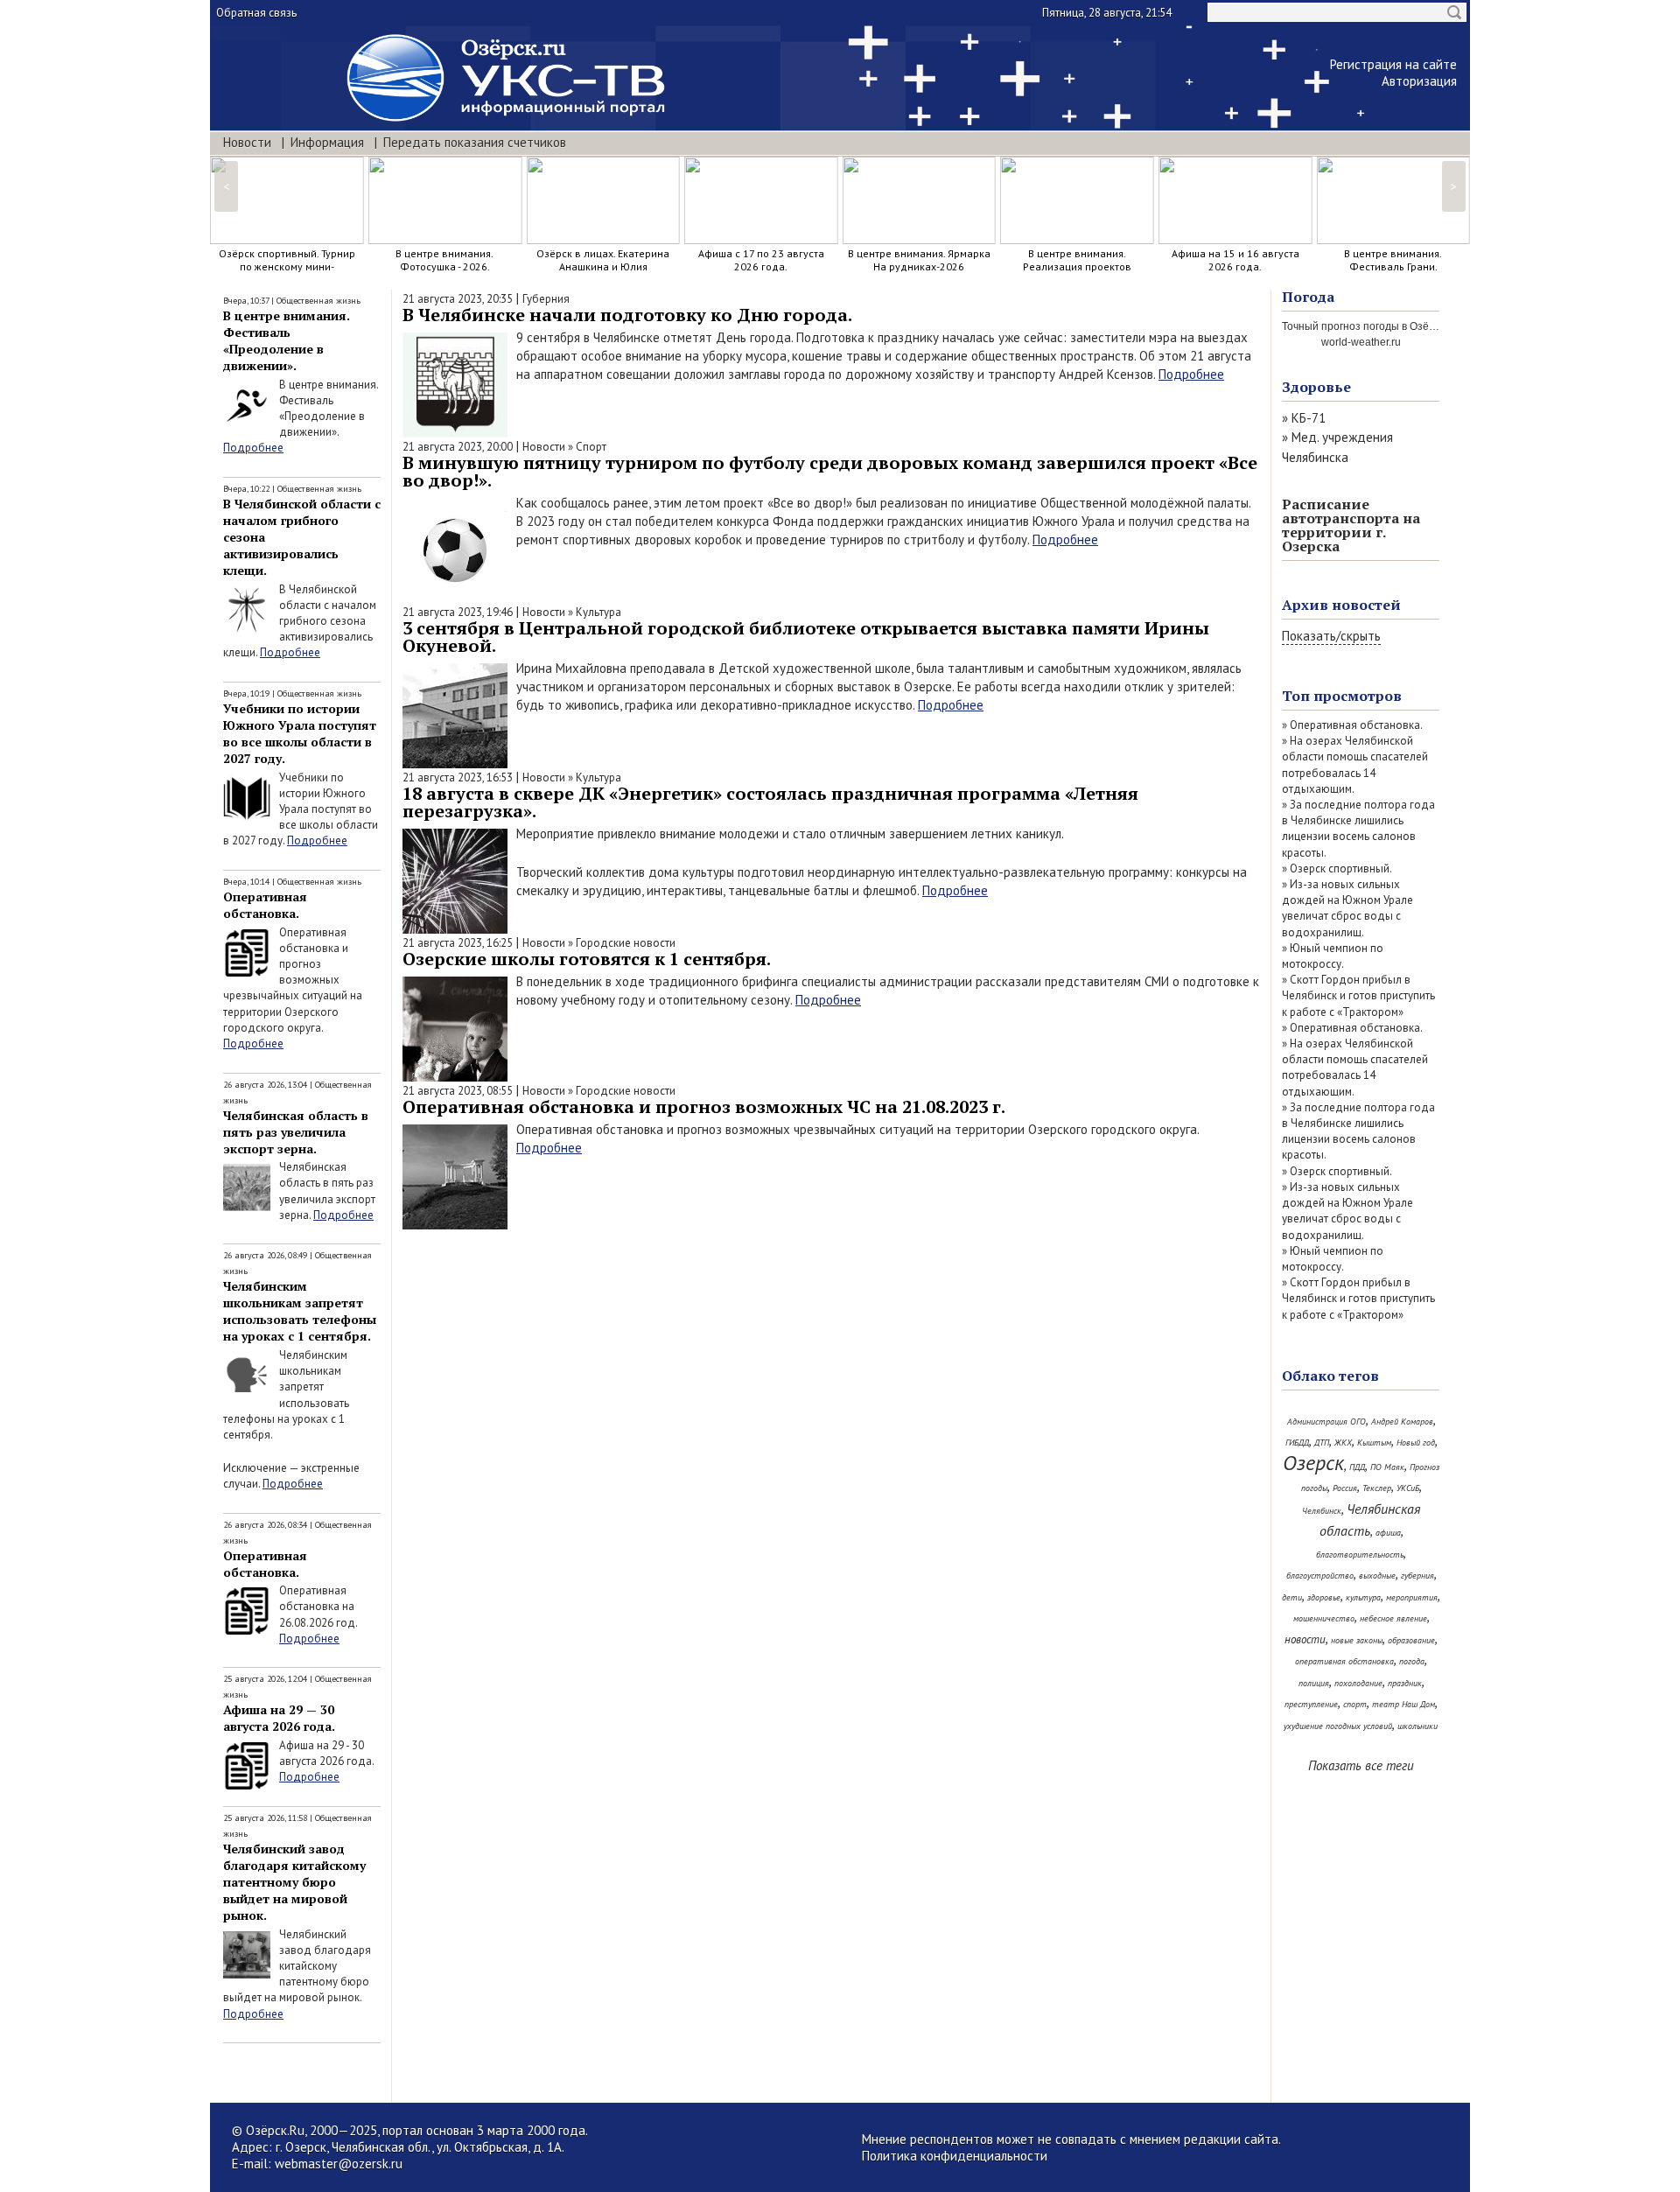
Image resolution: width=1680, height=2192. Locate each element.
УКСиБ (1408, 1488)
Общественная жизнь (318, 301)
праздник (1405, 1683)
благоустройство (1320, 1576)
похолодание (1358, 1683)
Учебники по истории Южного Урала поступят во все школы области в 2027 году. (300, 733)
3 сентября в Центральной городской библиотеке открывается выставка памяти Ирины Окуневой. (806, 637)
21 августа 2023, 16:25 (458, 943)
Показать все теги (1361, 1765)
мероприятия (1412, 1597)
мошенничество (1324, 1618)
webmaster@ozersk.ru (339, 2164)
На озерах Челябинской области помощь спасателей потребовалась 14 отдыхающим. (1355, 765)
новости (1305, 1639)
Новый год (1416, 1443)
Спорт (591, 447)
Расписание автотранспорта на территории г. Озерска (1351, 525)
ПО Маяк (1387, 1467)
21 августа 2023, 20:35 (458, 299)
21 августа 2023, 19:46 (458, 612)
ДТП (1322, 1443)
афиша (1388, 1533)
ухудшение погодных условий (1338, 1726)
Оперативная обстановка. (265, 905)
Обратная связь (256, 13)
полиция (1314, 1683)
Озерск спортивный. (1341, 868)
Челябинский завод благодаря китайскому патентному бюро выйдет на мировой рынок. (294, 1882)
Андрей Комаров (1402, 1422)
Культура (598, 612)
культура (1363, 1597)
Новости (247, 142)
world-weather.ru (1361, 342)
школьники (1417, 1726)
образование (1411, 1640)
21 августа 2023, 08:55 (458, 1091)
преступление (1311, 1704)
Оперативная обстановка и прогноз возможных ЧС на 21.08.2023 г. (704, 1107)
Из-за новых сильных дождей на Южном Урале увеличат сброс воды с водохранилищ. (1347, 908)
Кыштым (1374, 1443)
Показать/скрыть (1331, 636)
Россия (1345, 1488)
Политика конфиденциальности (955, 2156)
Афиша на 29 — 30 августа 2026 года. (279, 1718)
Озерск (1313, 1463)
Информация (327, 142)
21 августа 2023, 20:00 (458, 447)
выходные (1377, 1576)
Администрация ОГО (1326, 1422)
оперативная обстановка (1344, 1661)
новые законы (1357, 1640)
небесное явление (1393, 1618)
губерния (1417, 1576)
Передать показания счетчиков (475, 142)
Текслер (1377, 1488)
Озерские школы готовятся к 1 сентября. (587, 959)
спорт (1355, 1704)
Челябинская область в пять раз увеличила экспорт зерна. (296, 1132)
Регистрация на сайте (1393, 64)
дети (1292, 1597)
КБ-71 (1309, 418)
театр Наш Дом (1403, 1704)
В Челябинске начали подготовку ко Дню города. (627, 315)
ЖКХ (1343, 1443)
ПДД (1357, 1467)
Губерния (546, 299)
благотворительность (1360, 1555)
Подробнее (253, 448)
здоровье (1324, 1597)
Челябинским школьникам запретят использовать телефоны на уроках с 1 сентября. (300, 1311)
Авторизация (1419, 81)
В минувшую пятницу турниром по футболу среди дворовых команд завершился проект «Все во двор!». (830, 471)
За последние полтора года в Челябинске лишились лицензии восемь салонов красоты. (1358, 829)
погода (1412, 1661)
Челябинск (1322, 1511)
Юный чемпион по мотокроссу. (1333, 956)
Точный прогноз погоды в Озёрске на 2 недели (1398, 326)
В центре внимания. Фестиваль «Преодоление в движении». (287, 340)
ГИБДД (1297, 1443)
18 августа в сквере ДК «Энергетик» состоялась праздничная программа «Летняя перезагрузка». (770, 802)
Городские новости (626, 943)
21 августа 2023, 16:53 (458, 777)
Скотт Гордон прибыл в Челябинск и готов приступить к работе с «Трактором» (1358, 995)
